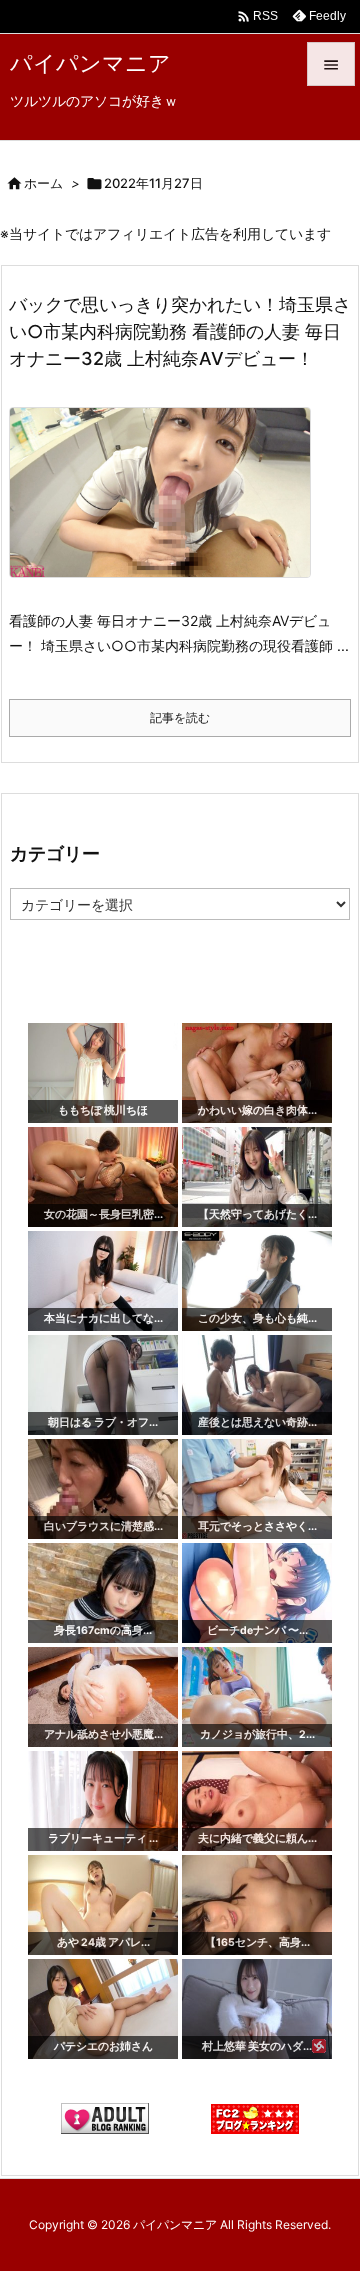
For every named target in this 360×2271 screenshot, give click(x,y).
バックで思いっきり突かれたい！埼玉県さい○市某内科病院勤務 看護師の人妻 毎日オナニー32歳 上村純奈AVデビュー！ (180, 331)
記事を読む (180, 717)
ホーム (43, 183)
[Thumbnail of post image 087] (167, 506)
